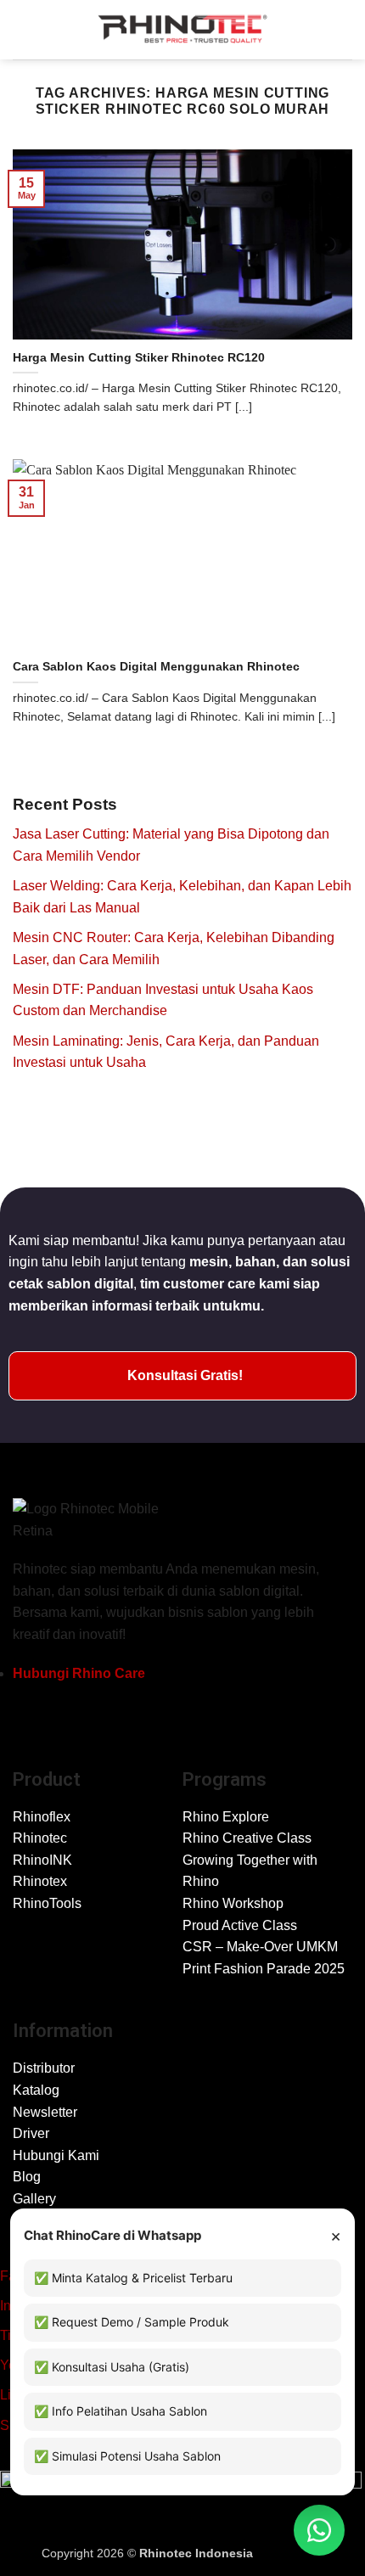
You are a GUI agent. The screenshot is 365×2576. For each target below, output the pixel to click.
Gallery (34, 2199)
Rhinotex (40, 1881)
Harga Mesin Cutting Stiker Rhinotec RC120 (139, 358)
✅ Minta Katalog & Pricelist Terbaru (133, 2278)
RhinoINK (42, 1860)
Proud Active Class (240, 1925)
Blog (27, 2177)
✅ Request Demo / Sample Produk (132, 2322)
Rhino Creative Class (247, 1838)
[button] (23, 29)
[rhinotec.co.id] (182, 30)
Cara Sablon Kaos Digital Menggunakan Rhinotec (156, 667)
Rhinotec (40, 1838)
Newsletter (45, 2112)
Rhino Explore (226, 1817)
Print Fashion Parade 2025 (264, 1969)
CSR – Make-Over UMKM (260, 1947)
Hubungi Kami (56, 2155)
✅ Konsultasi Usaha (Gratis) (112, 2367)
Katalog (36, 2090)
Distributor (44, 2068)
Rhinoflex (42, 1817)
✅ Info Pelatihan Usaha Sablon (121, 2411)
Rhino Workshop (233, 1903)
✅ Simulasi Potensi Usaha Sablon (127, 2456)
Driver (31, 2133)
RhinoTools (47, 1903)
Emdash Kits (290, 2553)
